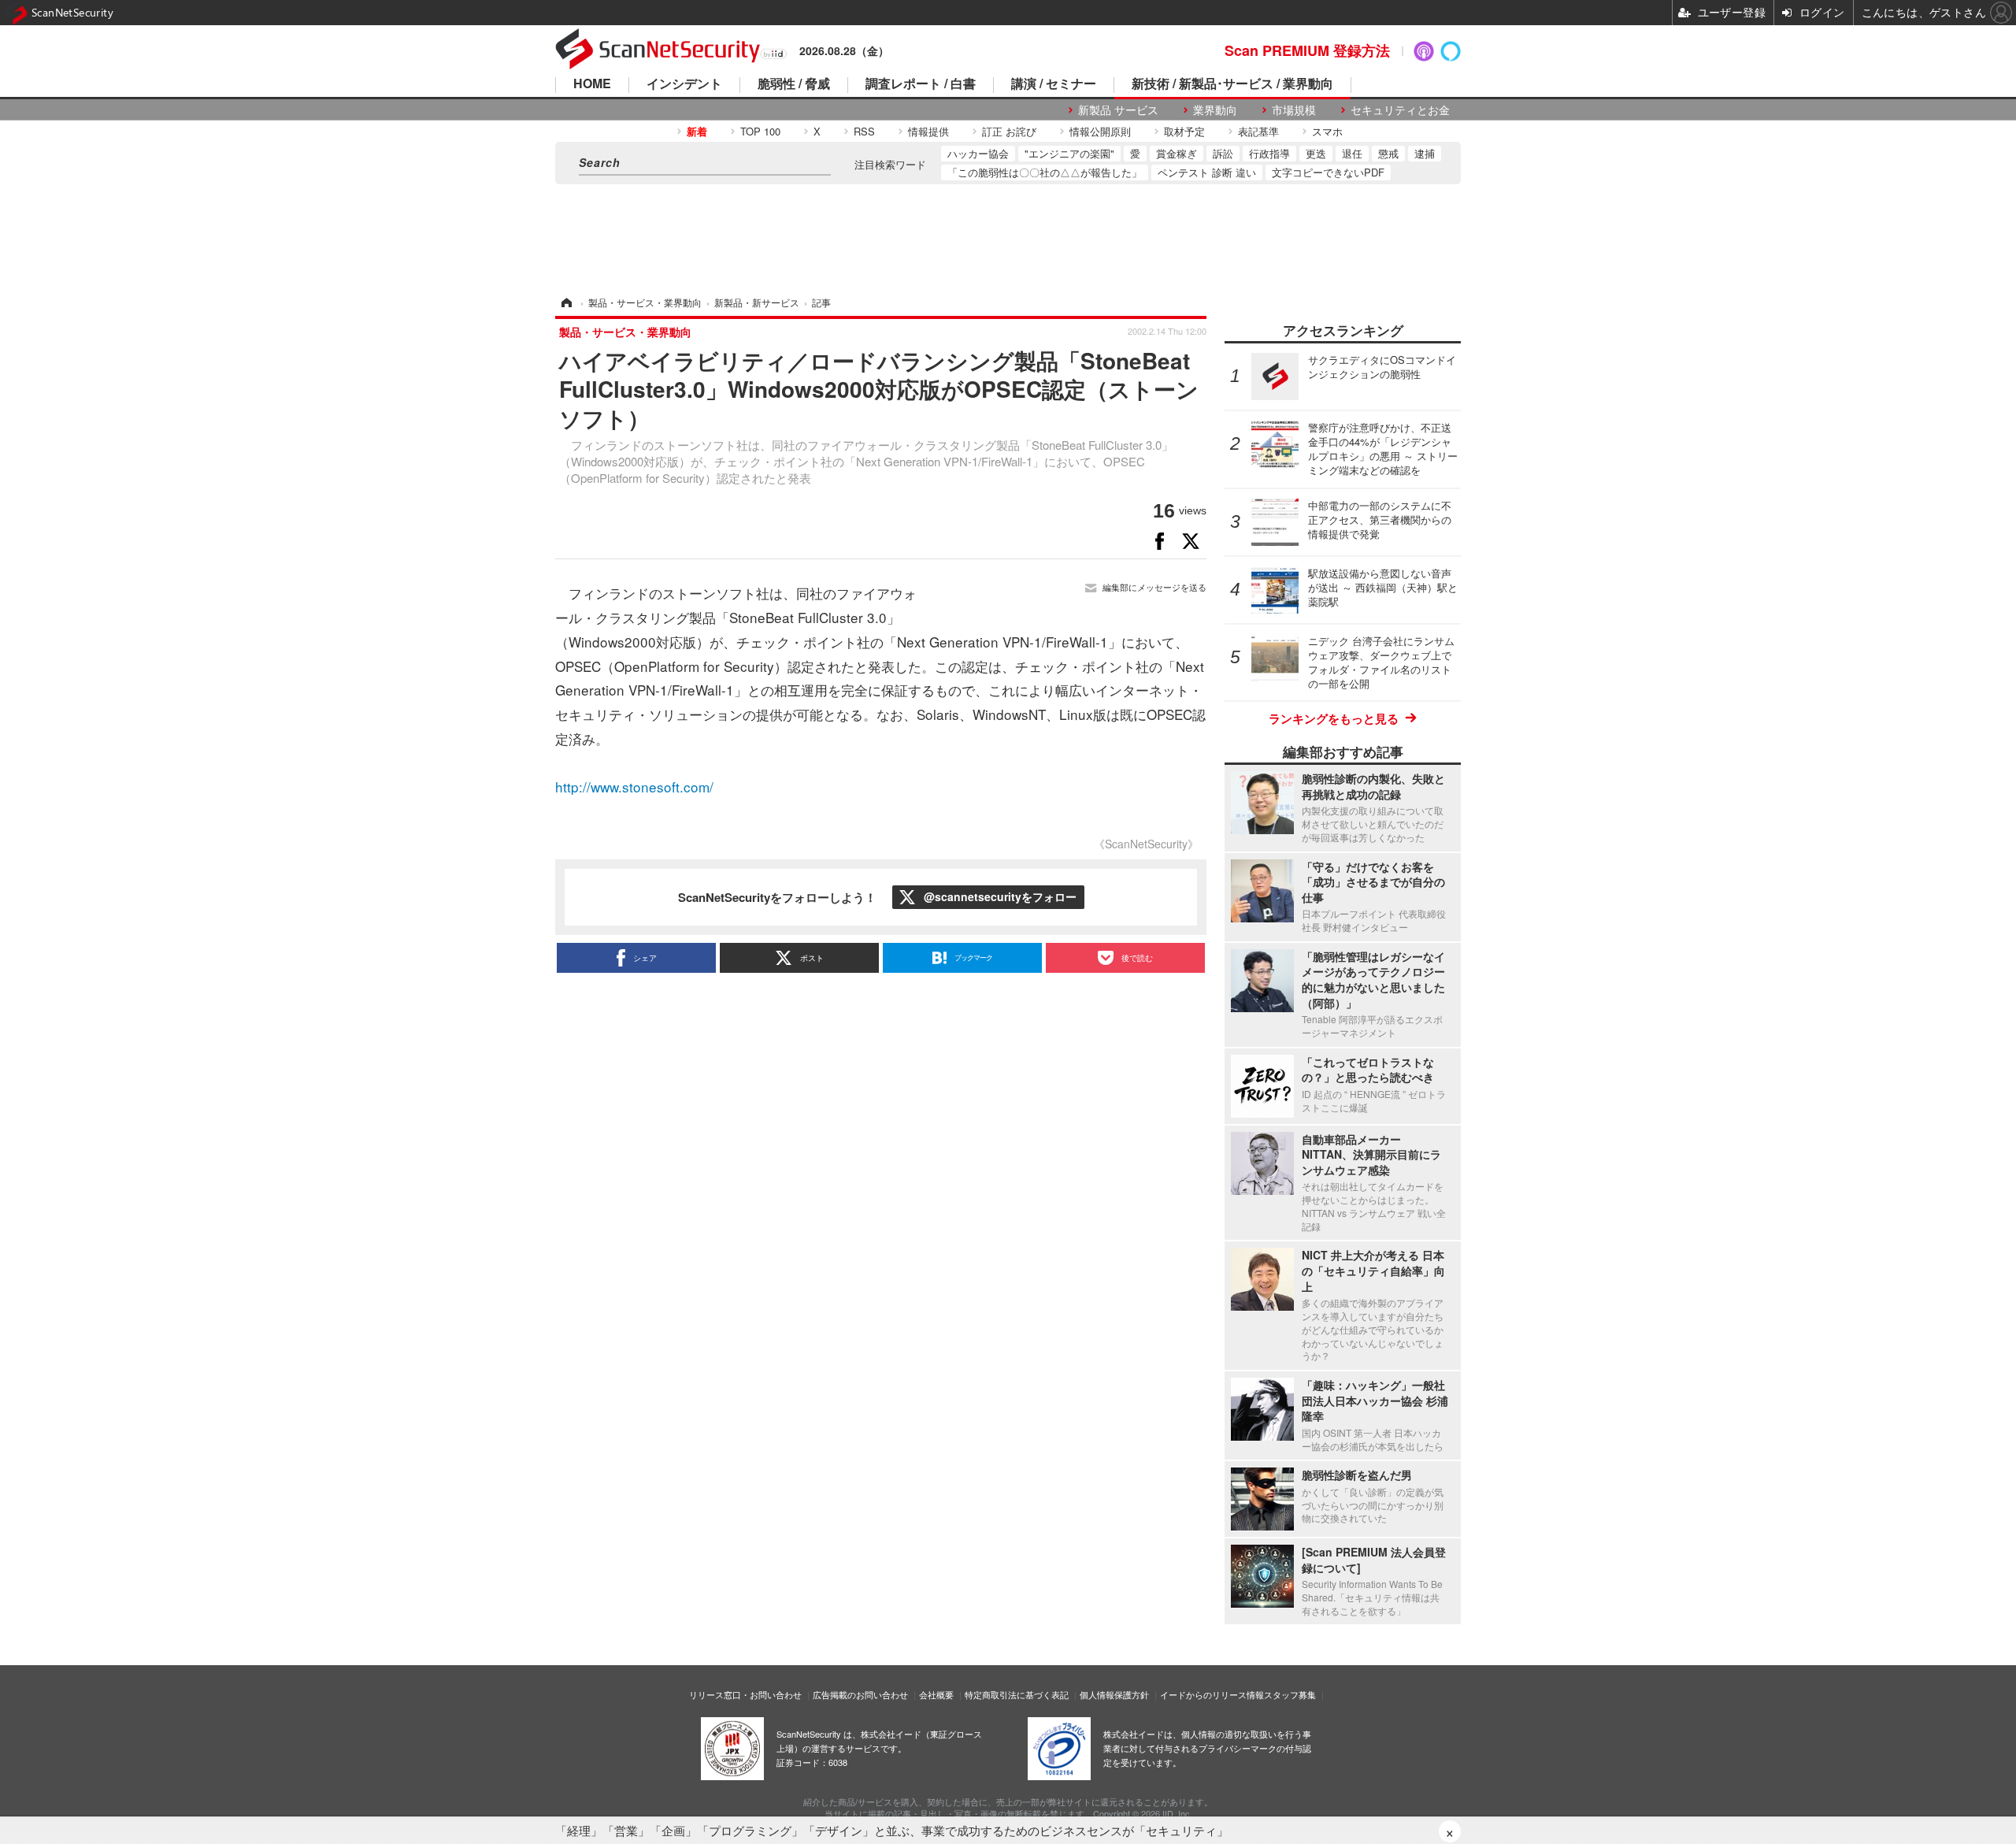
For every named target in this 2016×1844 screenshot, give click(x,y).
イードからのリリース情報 (1212, 1694)
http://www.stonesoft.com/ (634, 787)
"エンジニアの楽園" (1069, 153)
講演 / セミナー (1054, 85)
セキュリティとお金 (1400, 110)
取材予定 (1184, 131)
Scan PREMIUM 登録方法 (1307, 50)
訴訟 (1223, 153)
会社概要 (936, 1694)
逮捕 (1425, 153)
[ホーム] (565, 302)
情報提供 (928, 131)
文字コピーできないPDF (1328, 172)
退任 (1352, 153)
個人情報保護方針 (1114, 1694)
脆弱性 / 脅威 (794, 85)
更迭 (1316, 153)
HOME (592, 85)
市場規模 (1294, 110)
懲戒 (1388, 153)
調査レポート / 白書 (921, 85)
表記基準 (1258, 131)
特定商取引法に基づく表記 (1017, 1694)
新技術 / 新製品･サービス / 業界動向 (1232, 85)
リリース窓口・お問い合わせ (745, 1694)
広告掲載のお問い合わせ (860, 1694)
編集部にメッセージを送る (1154, 587)
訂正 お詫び (1009, 131)
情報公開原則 (1100, 131)
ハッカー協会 (978, 153)
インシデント (684, 85)
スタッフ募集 (1290, 1694)
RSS (864, 131)
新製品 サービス (1118, 110)
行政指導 (1269, 153)
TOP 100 (760, 131)
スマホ (1327, 131)
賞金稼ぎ (1177, 153)
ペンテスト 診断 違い (1207, 172)
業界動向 (1215, 110)
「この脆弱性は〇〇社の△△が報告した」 (1045, 172)
